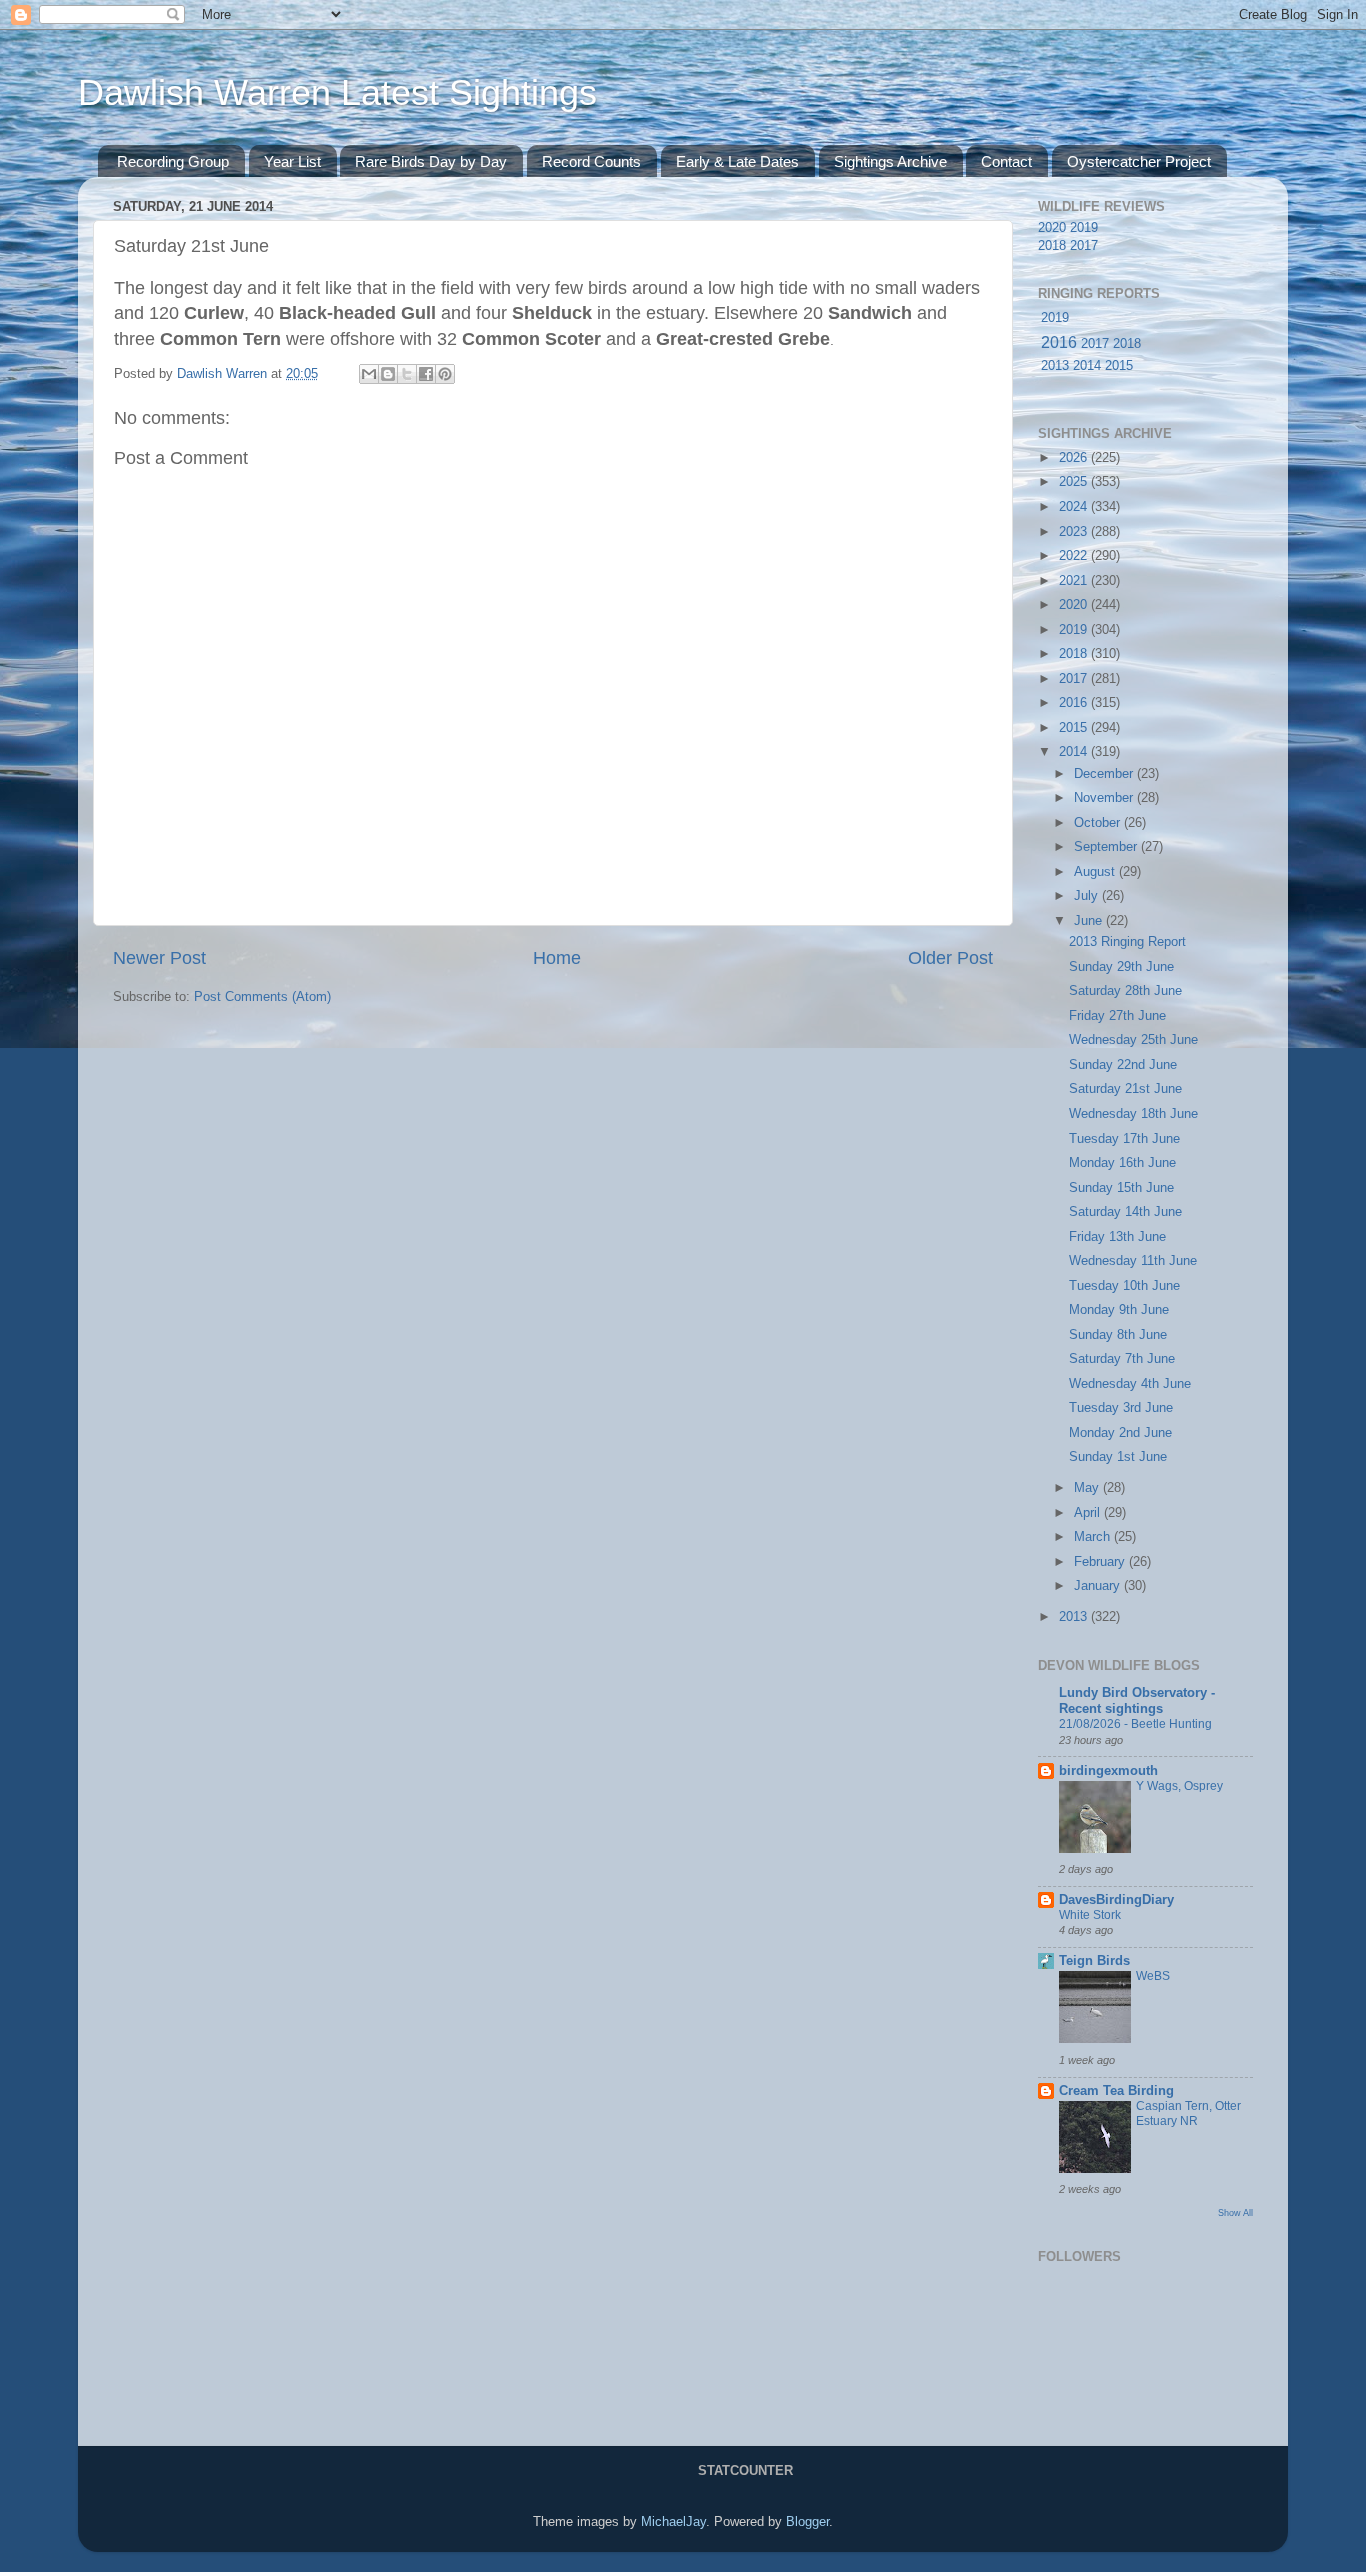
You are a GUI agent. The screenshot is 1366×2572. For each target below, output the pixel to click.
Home (557, 958)
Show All (1235, 2212)
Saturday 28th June (1125, 991)
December (1105, 774)
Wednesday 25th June (1133, 1040)
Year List (292, 161)
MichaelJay (673, 2522)
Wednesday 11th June (1133, 1261)
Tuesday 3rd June (1121, 1408)
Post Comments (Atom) (262, 997)
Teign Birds (1094, 1961)
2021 (1075, 581)
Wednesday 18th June (1133, 1114)
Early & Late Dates (737, 161)
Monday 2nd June (1120, 1433)
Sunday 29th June (1121, 967)
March (1094, 1537)
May (1088, 1488)
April (1089, 1513)
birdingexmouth (1108, 1771)
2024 (1075, 507)
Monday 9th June (1119, 1310)
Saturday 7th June (1122, 1359)
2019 (1084, 228)
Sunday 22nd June (1123, 1065)
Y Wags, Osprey (1179, 1786)
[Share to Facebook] (426, 374)
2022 (1075, 556)
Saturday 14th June (1125, 1212)
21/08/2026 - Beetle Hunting (1135, 1724)
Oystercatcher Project (1139, 161)
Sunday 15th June (1121, 1188)
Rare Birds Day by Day (431, 161)
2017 (1084, 246)
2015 (1119, 366)
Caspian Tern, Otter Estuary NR (1188, 2114)
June (1090, 921)
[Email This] (369, 374)
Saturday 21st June (1125, 1089)
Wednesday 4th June (1130, 1384)
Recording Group (173, 161)
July (1088, 896)
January (1099, 1586)
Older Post (950, 958)
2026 (1075, 458)
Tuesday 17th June (1124, 1139)
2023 (1075, 532)
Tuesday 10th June (1124, 1286)
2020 (1052, 228)
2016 (1059, 342)
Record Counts (591, 161)
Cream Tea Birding (1116, 2091)
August (1096, 872)
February (1101, 1562)
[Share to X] (407, 374)
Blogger (807, 2522)
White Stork (1090, 1915)
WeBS (1153, 1976)
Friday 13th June (1117, 1237)
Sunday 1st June (1118, 1457)
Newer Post (159, 958)
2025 (1075, 482)
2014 (1087, 366)
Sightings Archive (890, 161)
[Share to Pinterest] (445, 374)
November (1105, 798)
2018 (1052, 246)
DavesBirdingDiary (1116, 1900)
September (1107, 847)
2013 (1055, 366)
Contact (1006, 161)
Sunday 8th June (1118, 1335)
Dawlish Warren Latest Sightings (337, 92)
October (1099, 823)
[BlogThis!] (388, 374)
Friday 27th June (1117, 1016)
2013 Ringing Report (1127, 942)
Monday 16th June (1122, 1163)
